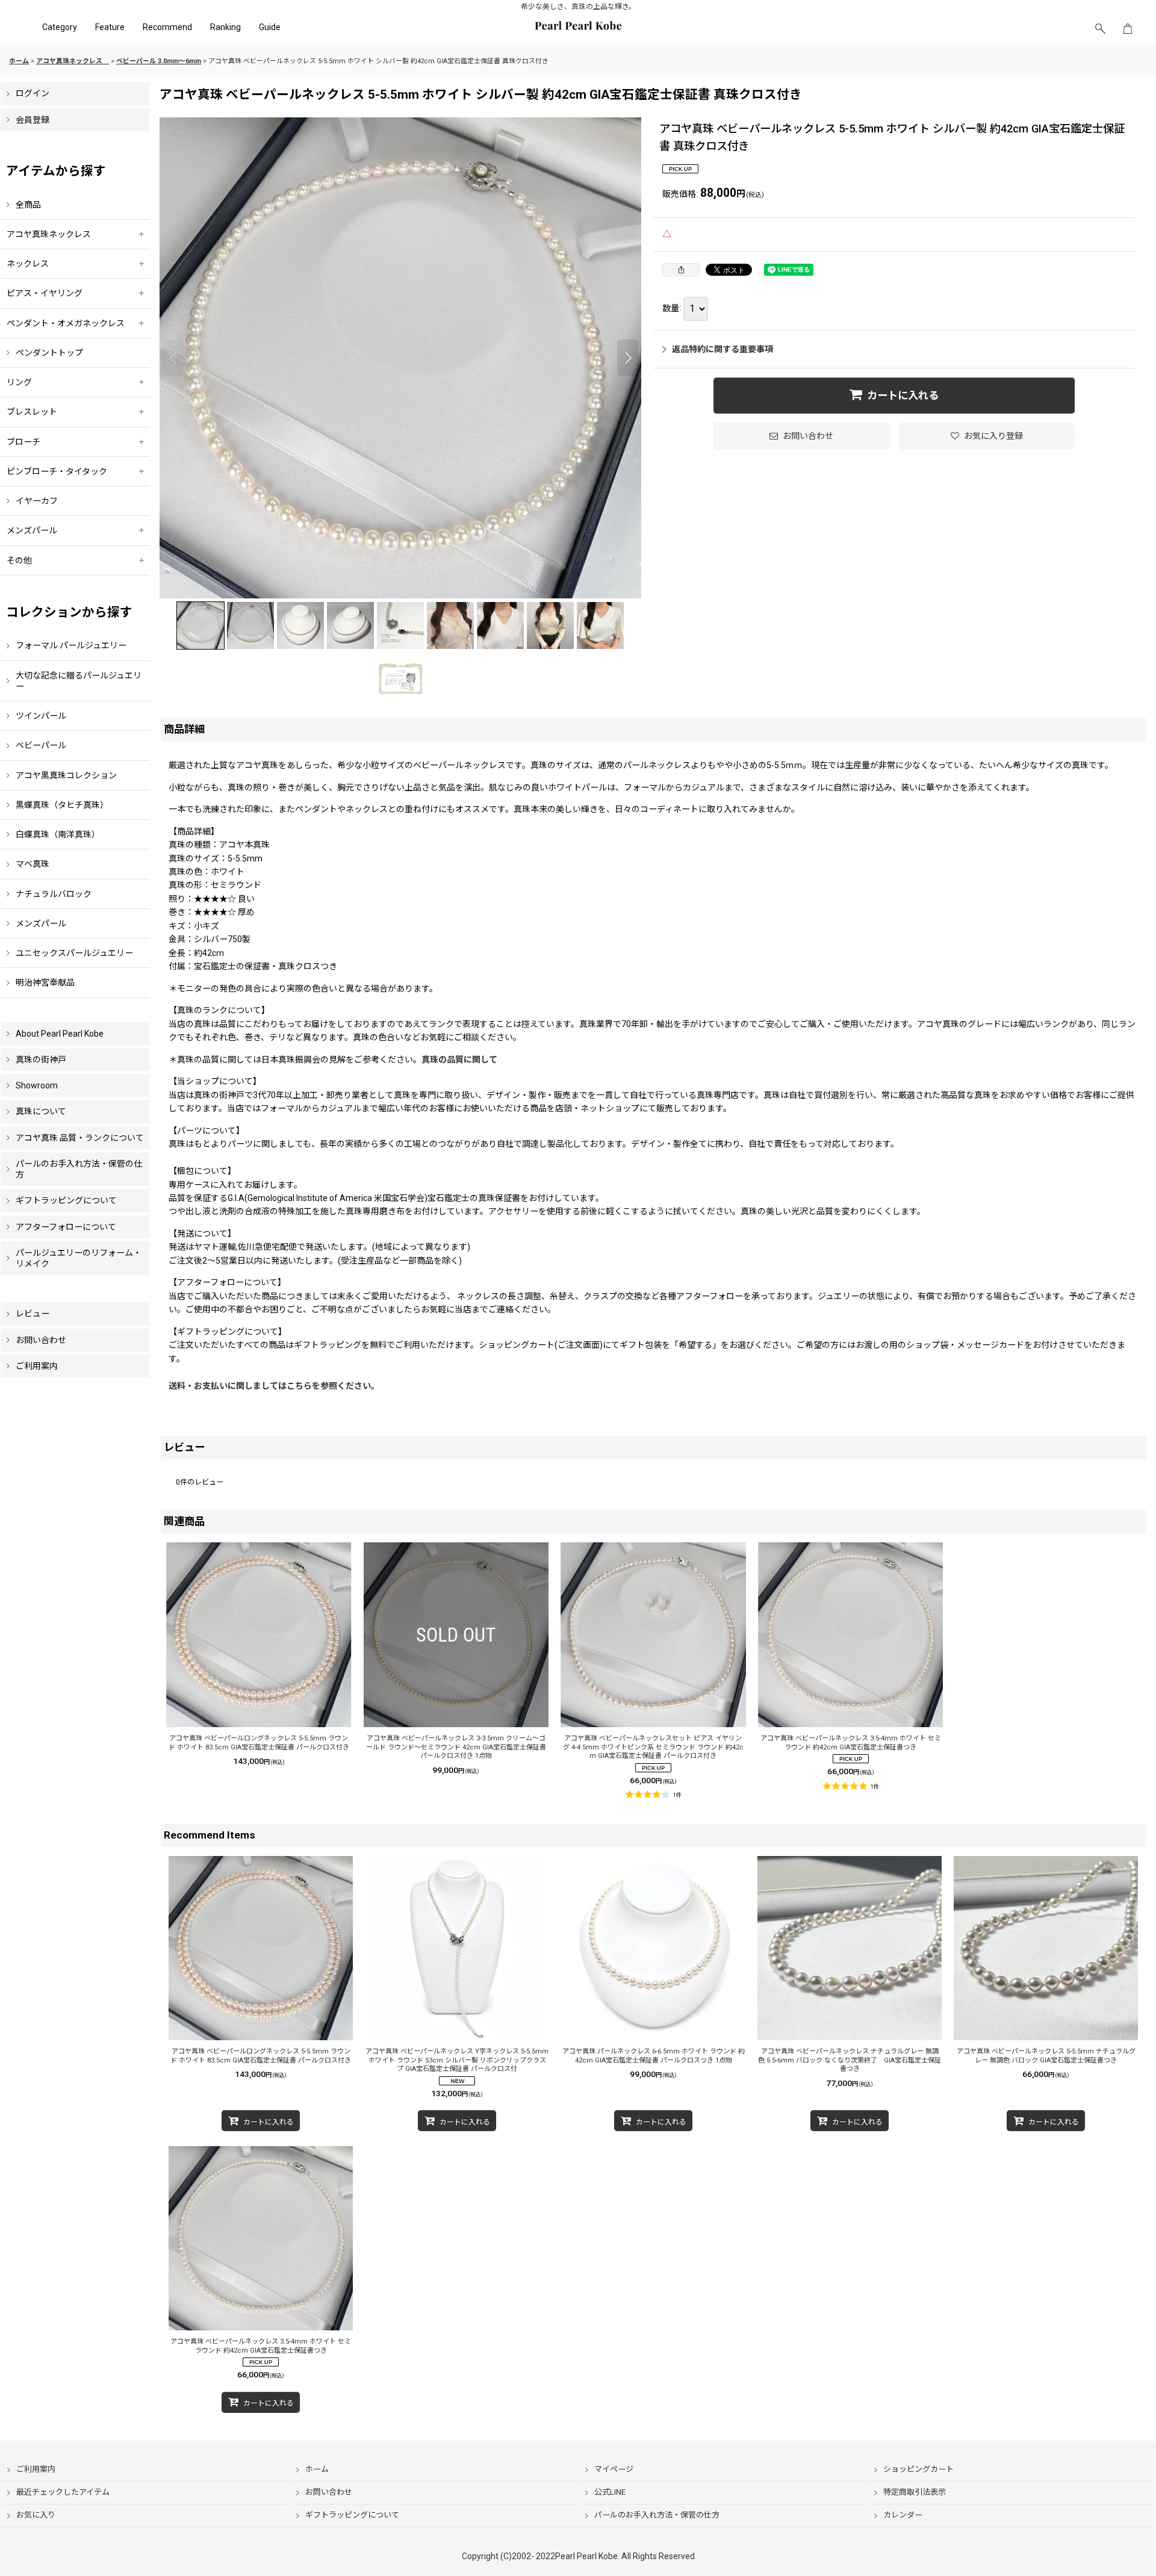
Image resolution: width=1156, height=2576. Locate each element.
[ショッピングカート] (1128, 29)
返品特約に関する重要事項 (722, 349)
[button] (1100, 29)
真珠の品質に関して (464, 1060)
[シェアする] (681, 270)
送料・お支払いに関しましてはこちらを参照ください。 (274, 1386)
